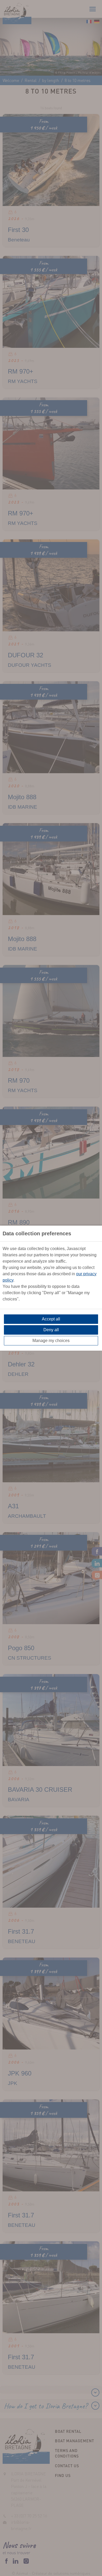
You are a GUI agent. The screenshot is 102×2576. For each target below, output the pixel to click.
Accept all (51, 1319)
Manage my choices (51, 1341)
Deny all (51, 1330)
